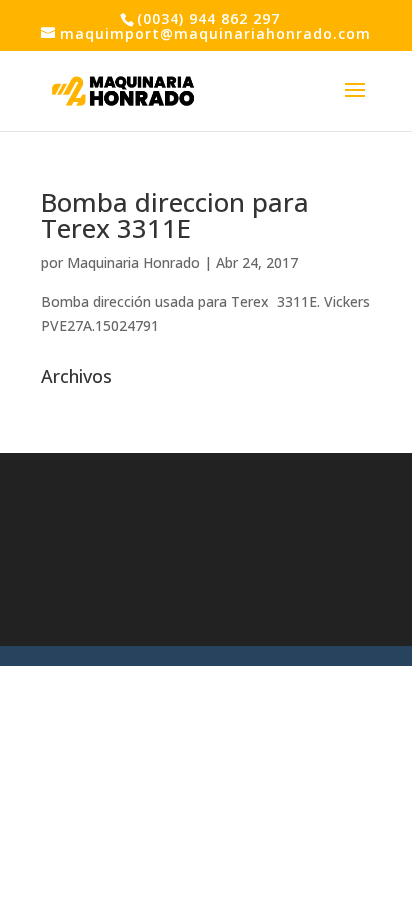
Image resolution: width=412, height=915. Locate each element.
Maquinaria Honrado (133, 262)
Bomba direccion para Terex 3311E (175, 215)
